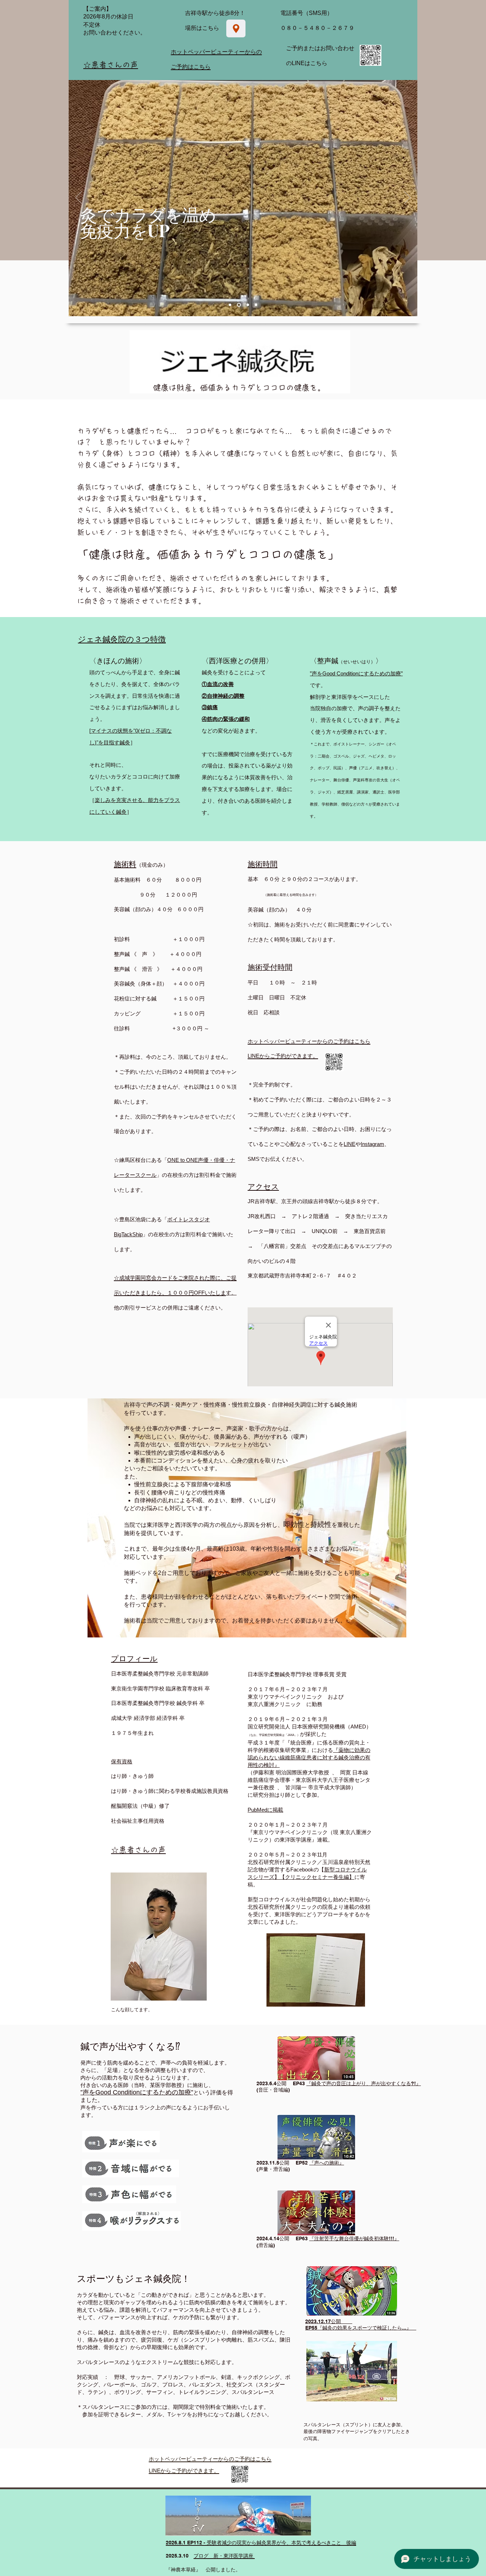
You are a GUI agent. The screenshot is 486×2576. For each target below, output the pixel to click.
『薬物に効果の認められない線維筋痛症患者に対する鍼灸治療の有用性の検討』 (309, 1757)
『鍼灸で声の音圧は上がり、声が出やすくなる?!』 (364, 2083)
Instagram (373, 1144)
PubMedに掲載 (265, 1810)
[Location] (236, 28)
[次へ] (407, 198)
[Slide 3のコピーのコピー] (247, 305)
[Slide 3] (230, 305)
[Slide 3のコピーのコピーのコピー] (256, 305)
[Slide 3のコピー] (238, 305)
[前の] (79, 198)
